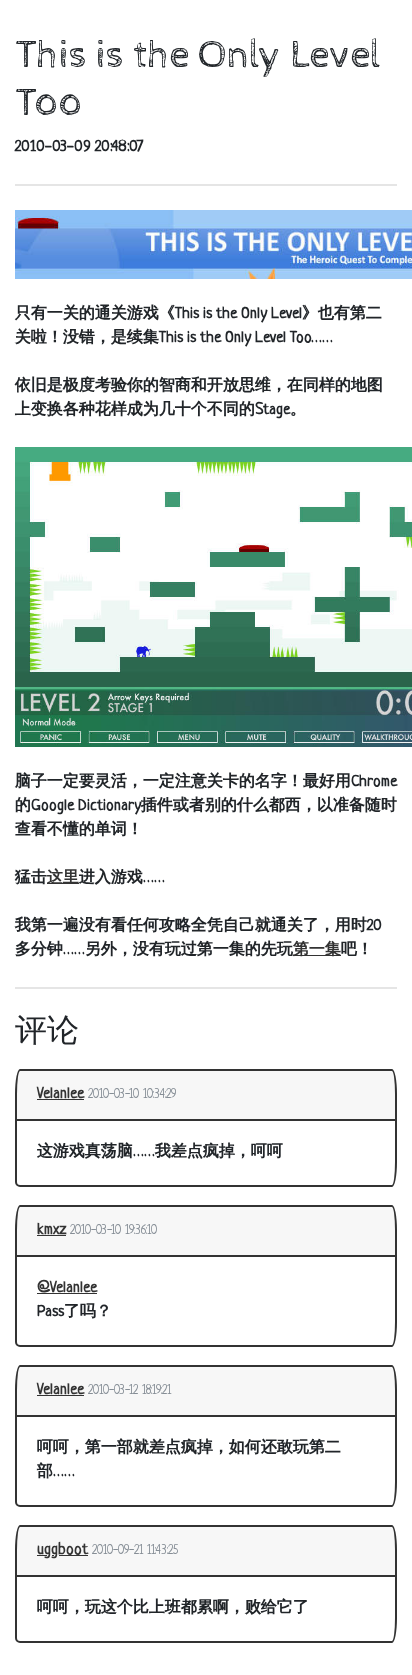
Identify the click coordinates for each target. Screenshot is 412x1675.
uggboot (62, 1550)
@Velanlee (67, 1288)
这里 (63, 878)
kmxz (51, 1230)
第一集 (317, 950)
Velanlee (60, 1094)
